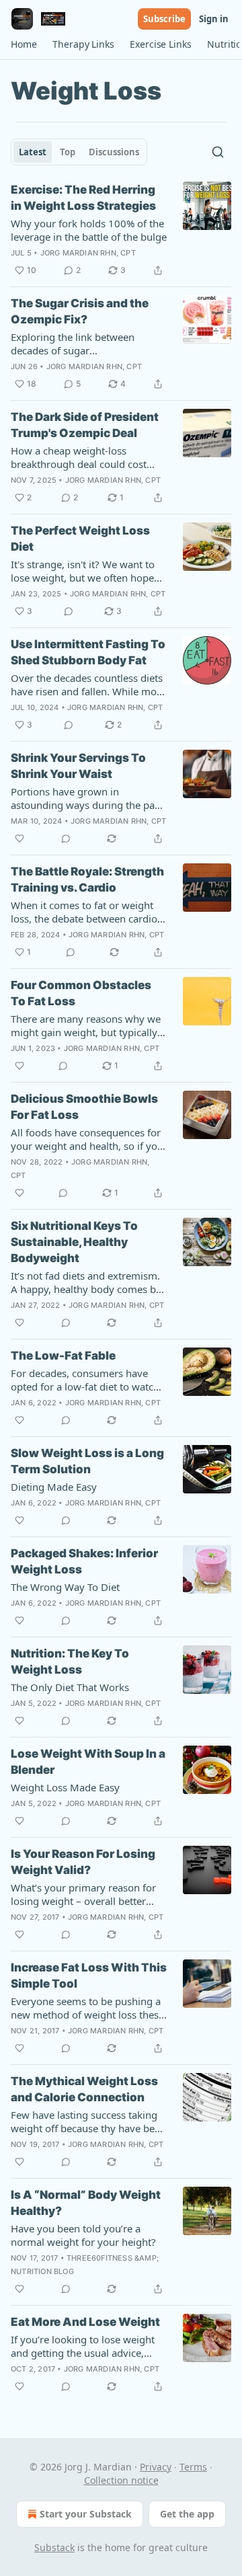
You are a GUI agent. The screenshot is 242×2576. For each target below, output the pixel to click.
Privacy (156, 2467)
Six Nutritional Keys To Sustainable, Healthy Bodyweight (74, 1242)
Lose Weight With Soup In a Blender (88, 1762)
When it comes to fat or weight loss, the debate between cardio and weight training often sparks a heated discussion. (86, 912)
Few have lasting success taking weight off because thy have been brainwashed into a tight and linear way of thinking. (88, 2121)
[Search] (218, 152)
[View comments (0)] (69, 611)
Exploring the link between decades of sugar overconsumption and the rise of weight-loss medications (86, 344)
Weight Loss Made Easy (65, 1787)
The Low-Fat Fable (63, 1356)
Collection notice (121, 2480)
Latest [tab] (33, 152)
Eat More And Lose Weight (85, 2322)
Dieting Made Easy (54, 1487)
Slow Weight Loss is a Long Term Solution (87, 1461)
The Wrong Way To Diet (65, 1587)
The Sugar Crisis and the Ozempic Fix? (80, 311)
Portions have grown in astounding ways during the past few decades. (87, 798)
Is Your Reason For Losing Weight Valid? (83, 1862)
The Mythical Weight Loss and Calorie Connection (84, 2089)
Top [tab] (68, 152)
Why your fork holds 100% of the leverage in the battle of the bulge (89, 230)
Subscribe (164, 19)
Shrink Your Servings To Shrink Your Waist (78, 766)
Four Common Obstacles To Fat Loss (81, 993)
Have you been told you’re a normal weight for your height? (83, 2235)
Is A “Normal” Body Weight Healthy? (86, 2203)
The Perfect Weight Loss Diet (80, 539)
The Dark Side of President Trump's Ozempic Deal (85, 425)
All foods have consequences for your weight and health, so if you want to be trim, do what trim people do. (87, 1139)
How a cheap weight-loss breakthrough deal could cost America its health (79, 457)
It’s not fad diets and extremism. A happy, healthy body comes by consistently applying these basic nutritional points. (87, 1282)
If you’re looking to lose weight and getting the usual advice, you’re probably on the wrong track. (83, 2346)
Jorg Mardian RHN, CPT (88, 253)
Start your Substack (86, 2514)
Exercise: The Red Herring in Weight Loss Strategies (83, 198)
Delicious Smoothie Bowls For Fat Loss (84, 1107)
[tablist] (79, 152)
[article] (121, 230)
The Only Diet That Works (70, 1687)
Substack (54, 2547)
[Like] (19, 838)
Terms (193, 2467)
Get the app (187, 2514)
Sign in (214, 19)
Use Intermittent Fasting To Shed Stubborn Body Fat (88, 652)
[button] (24, 44)
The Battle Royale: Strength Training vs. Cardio (87, 880)
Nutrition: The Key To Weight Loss (70, 1662)
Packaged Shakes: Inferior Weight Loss (84, 1561)
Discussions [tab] (114, 152)
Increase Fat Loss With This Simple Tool (89, 1976)
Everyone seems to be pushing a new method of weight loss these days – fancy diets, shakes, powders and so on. (87, 2008)
